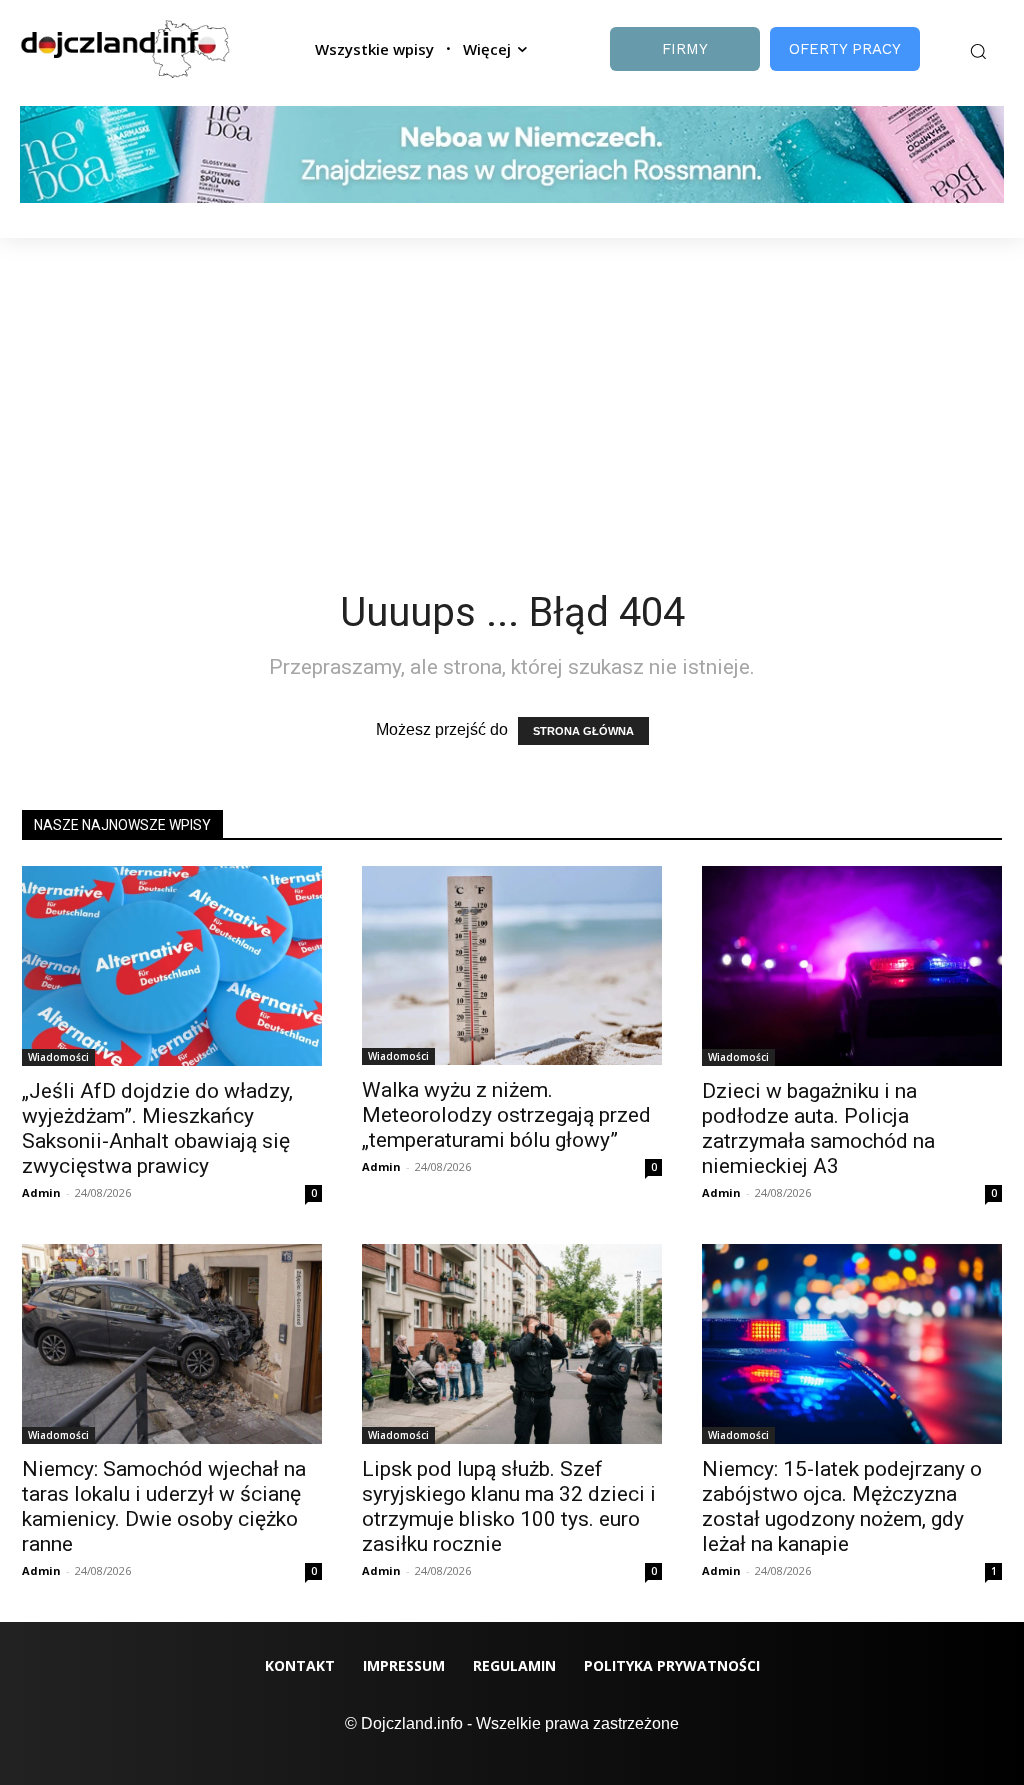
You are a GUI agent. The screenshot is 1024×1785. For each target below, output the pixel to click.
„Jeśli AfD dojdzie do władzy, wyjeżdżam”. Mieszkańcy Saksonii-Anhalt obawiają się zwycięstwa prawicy (157, 1128)
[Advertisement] (512, 388)
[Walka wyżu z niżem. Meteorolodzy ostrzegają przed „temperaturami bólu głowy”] (512, 966)
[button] (978, 51)
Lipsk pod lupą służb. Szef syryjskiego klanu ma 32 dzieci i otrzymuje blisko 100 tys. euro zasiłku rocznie (509, 1506)
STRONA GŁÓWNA (583, 731)
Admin (41, 1192)
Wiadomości (58, 1057)
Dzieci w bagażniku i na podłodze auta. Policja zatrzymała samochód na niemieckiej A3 (818, 1128)
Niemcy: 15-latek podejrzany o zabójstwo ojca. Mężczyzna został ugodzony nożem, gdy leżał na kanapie (842, 1506)
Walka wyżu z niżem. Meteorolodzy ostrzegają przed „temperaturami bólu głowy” (506, 1115)
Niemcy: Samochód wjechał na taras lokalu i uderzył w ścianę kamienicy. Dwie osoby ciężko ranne (164, 1506)
